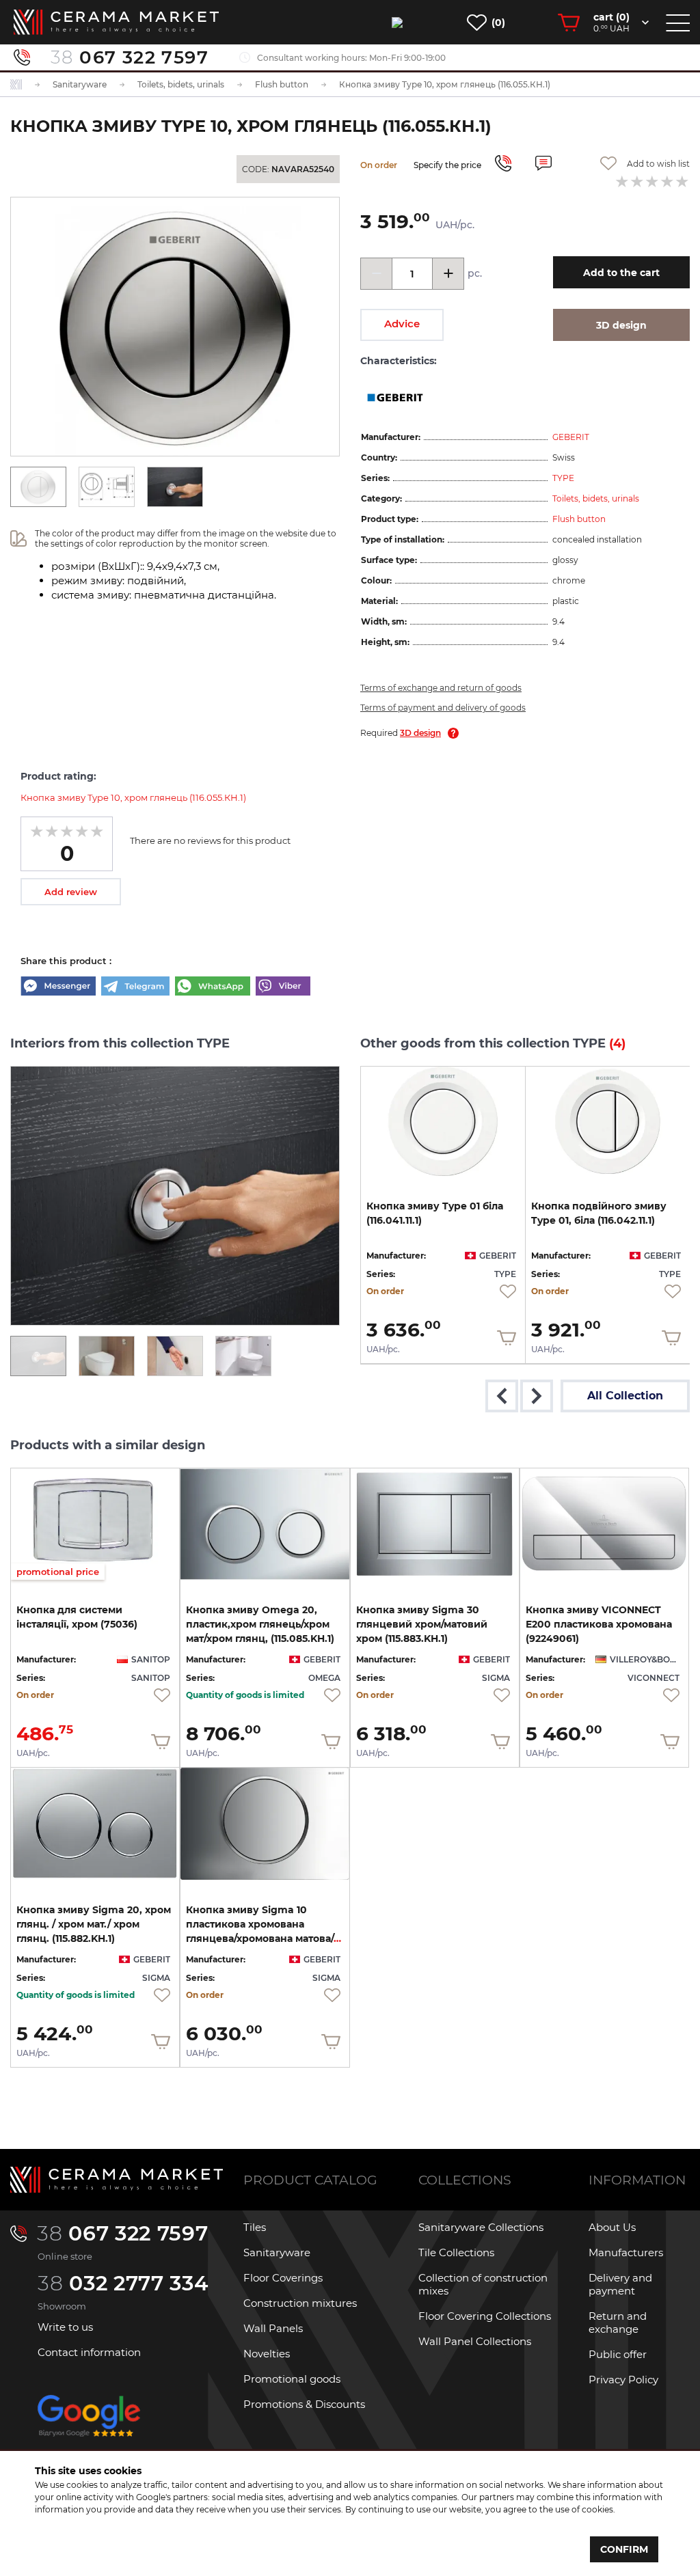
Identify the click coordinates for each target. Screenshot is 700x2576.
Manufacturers (626, 2252)
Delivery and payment (620, 2284)
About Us (612, 2227)
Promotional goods (292, 2379)
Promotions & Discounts (304, 2404)
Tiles (255, 2227)
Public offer (618, 2354)
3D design (420, 733)
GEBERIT (571, 437)
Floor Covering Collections (485, 2316)
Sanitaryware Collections (481, 2227)
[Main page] (117, 2180)
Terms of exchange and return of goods (441, 688)
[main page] (116, 22)
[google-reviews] (89, 2427)
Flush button (579, 519)
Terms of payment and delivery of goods (443, 708)
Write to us (65, 2327)
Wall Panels (273, 2328)
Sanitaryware (277, 2252)
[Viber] (283, 987)
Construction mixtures (300, 2303)
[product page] (443, 1121)
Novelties (267, 2354)
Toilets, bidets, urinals (596, 498)
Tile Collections (456, 2252)
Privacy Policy (623, 2380)
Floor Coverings (283, 2278)
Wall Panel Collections (475, 2341)
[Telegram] (135, 987)
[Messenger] (58, 987)
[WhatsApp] (213, 987)
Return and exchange (618, 2322)
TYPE (563, 478)
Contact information (89, 2352)
